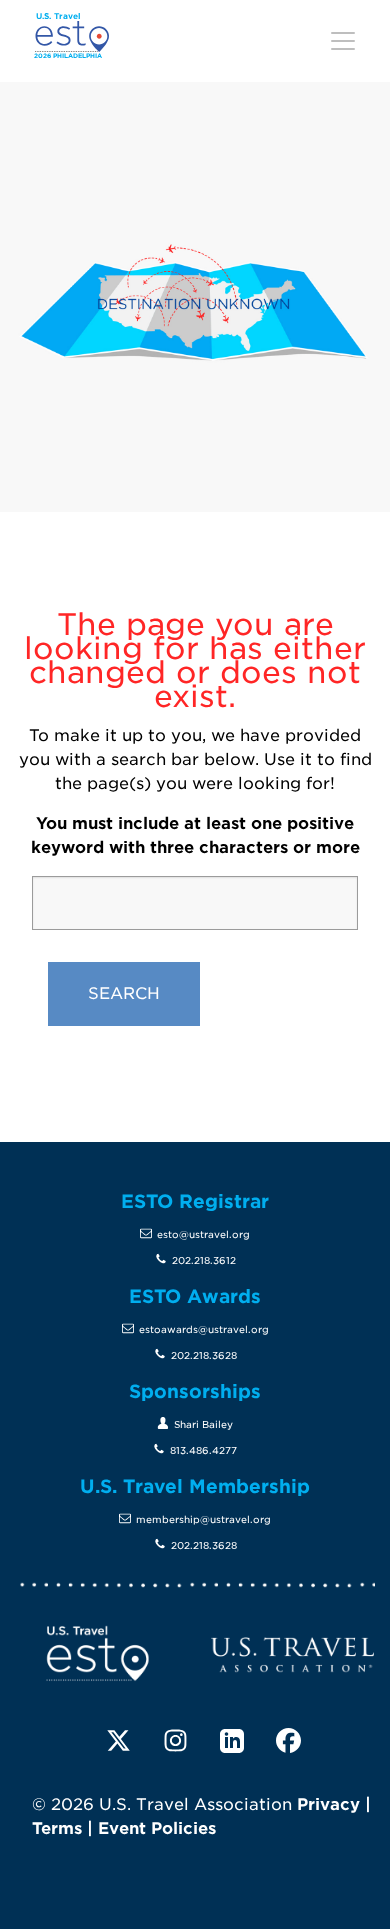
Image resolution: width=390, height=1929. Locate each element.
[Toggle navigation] (343, 41)
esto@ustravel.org (203, 1234)
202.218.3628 (204, 1355)
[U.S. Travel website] (292, 1653)
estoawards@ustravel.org (204, 1329)
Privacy (328, 1804)
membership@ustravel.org (203, 1519)
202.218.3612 (204, 1260)
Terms (57, 1828)
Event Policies (157, 1828)
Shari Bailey (203, 1424)
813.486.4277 (203, 1450)
